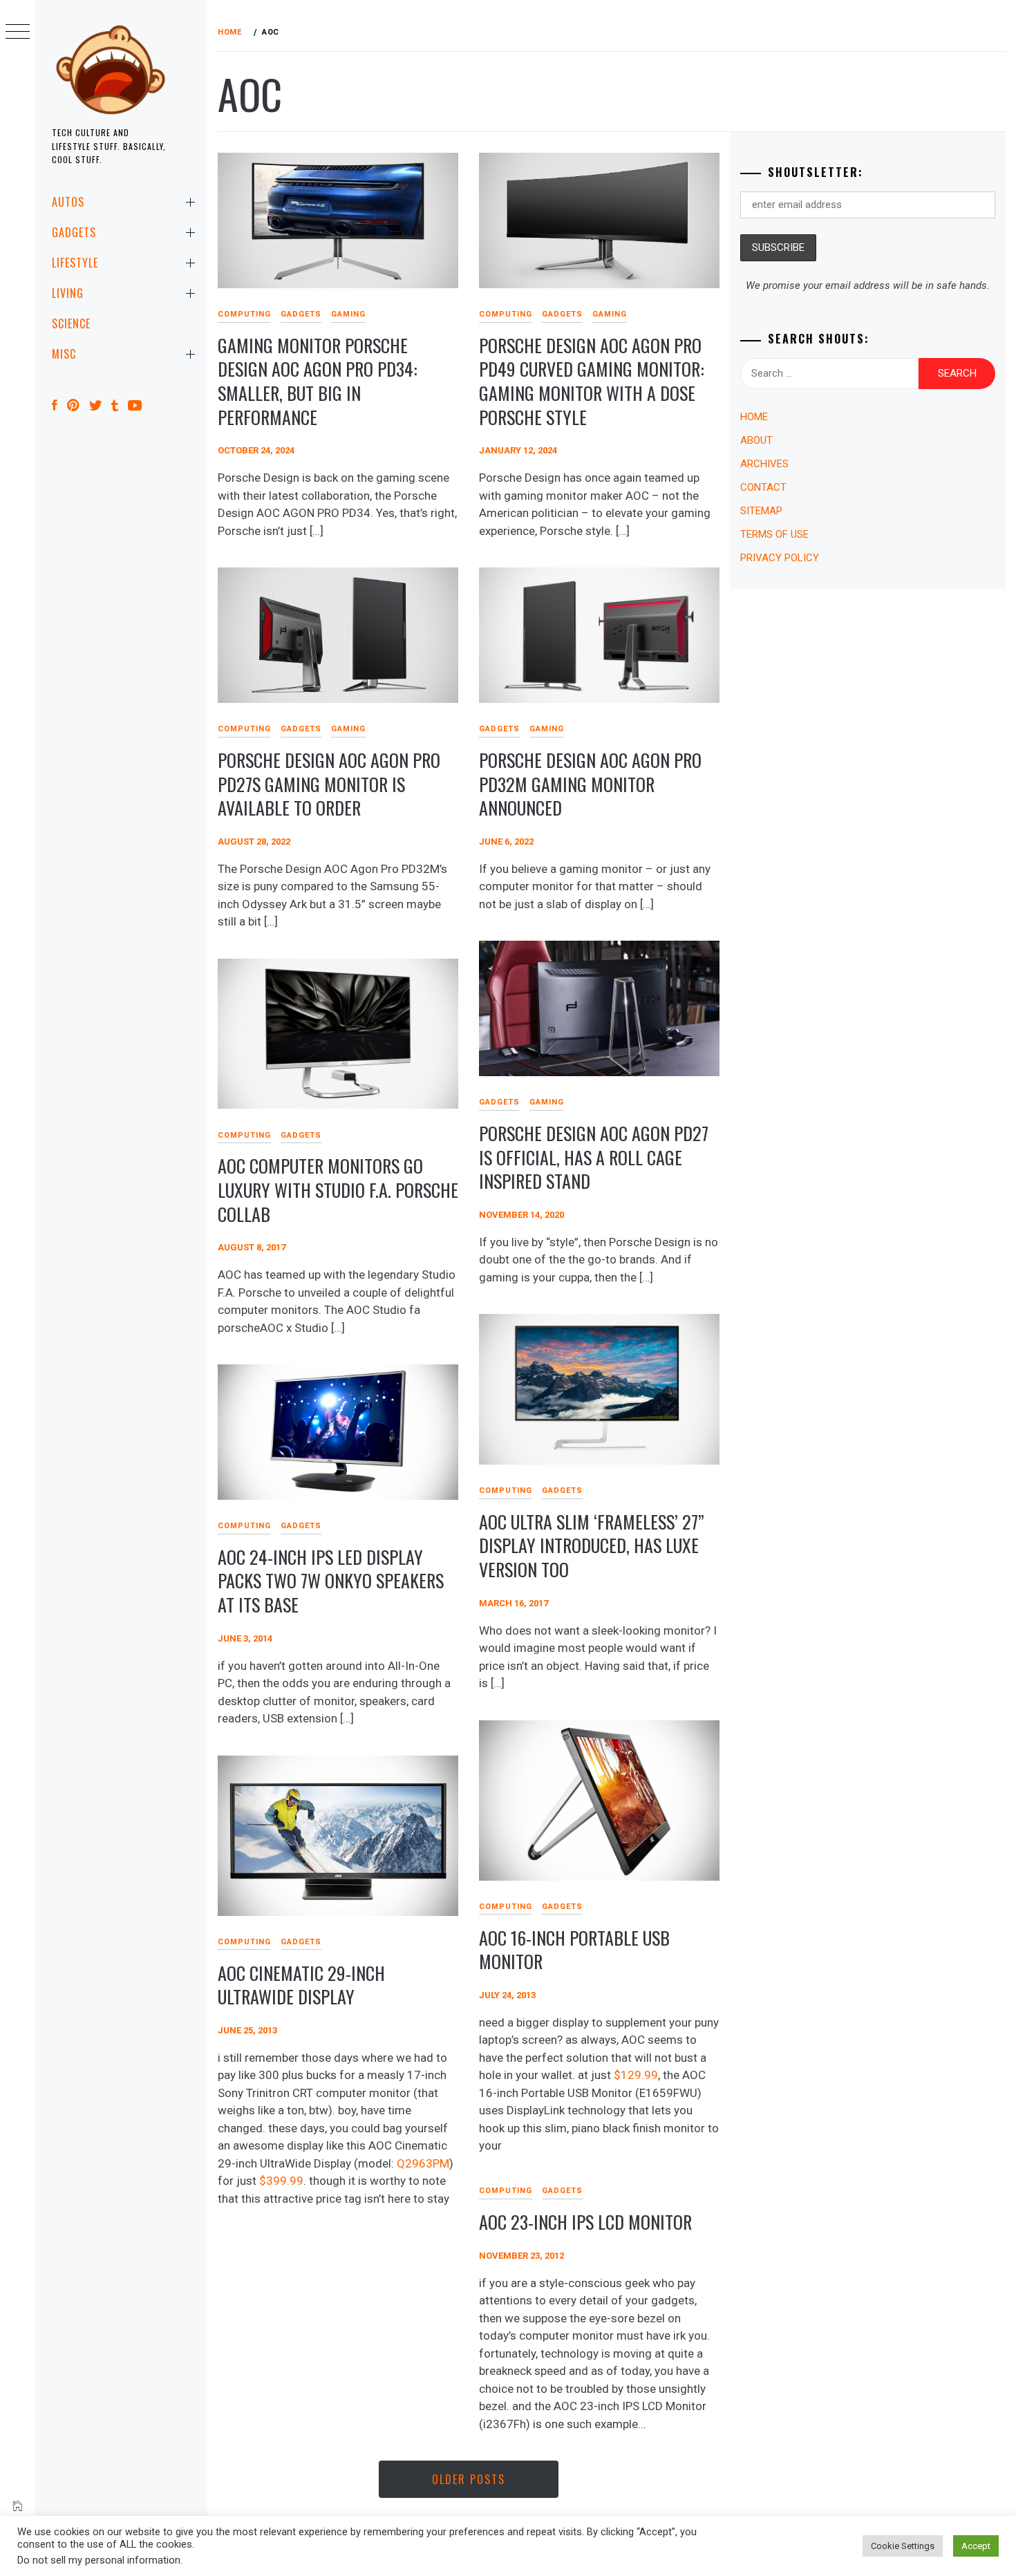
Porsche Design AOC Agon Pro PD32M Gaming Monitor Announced (590, 784)
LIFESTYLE (75, 263)
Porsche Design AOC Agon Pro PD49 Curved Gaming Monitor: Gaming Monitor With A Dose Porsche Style (592, 381)
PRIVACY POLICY (780, 558)
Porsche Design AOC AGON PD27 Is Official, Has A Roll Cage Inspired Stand (594, 1157)
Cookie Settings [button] (903, 2546)
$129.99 (636, 2075)
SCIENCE (71, 323)
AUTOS (68, 202)
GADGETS (74, 232)
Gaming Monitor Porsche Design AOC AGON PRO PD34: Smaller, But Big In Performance (318, 381)
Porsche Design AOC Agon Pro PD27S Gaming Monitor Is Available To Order (329, 784)
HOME (754, 417)
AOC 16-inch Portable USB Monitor (574, 1950)
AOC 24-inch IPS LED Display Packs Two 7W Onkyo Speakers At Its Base (331, 1581)
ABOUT (756, 440)
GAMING (348, 314)
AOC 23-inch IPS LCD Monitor (585, 2222)
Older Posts (469, 2479)
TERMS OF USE (774, 534)
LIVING (68, 293)
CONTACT (763, 487)
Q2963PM (423, 2163)
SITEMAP (761, 511)
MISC (64, 354)
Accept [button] (976, 2546)
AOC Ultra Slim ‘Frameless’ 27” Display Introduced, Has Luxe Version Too (592, 1545)
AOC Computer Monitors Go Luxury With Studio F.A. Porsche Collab (338, 1190)
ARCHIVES (764, 464)
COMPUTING (244, 314)
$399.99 (281, 2181)
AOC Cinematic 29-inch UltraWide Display (301, 1985)
